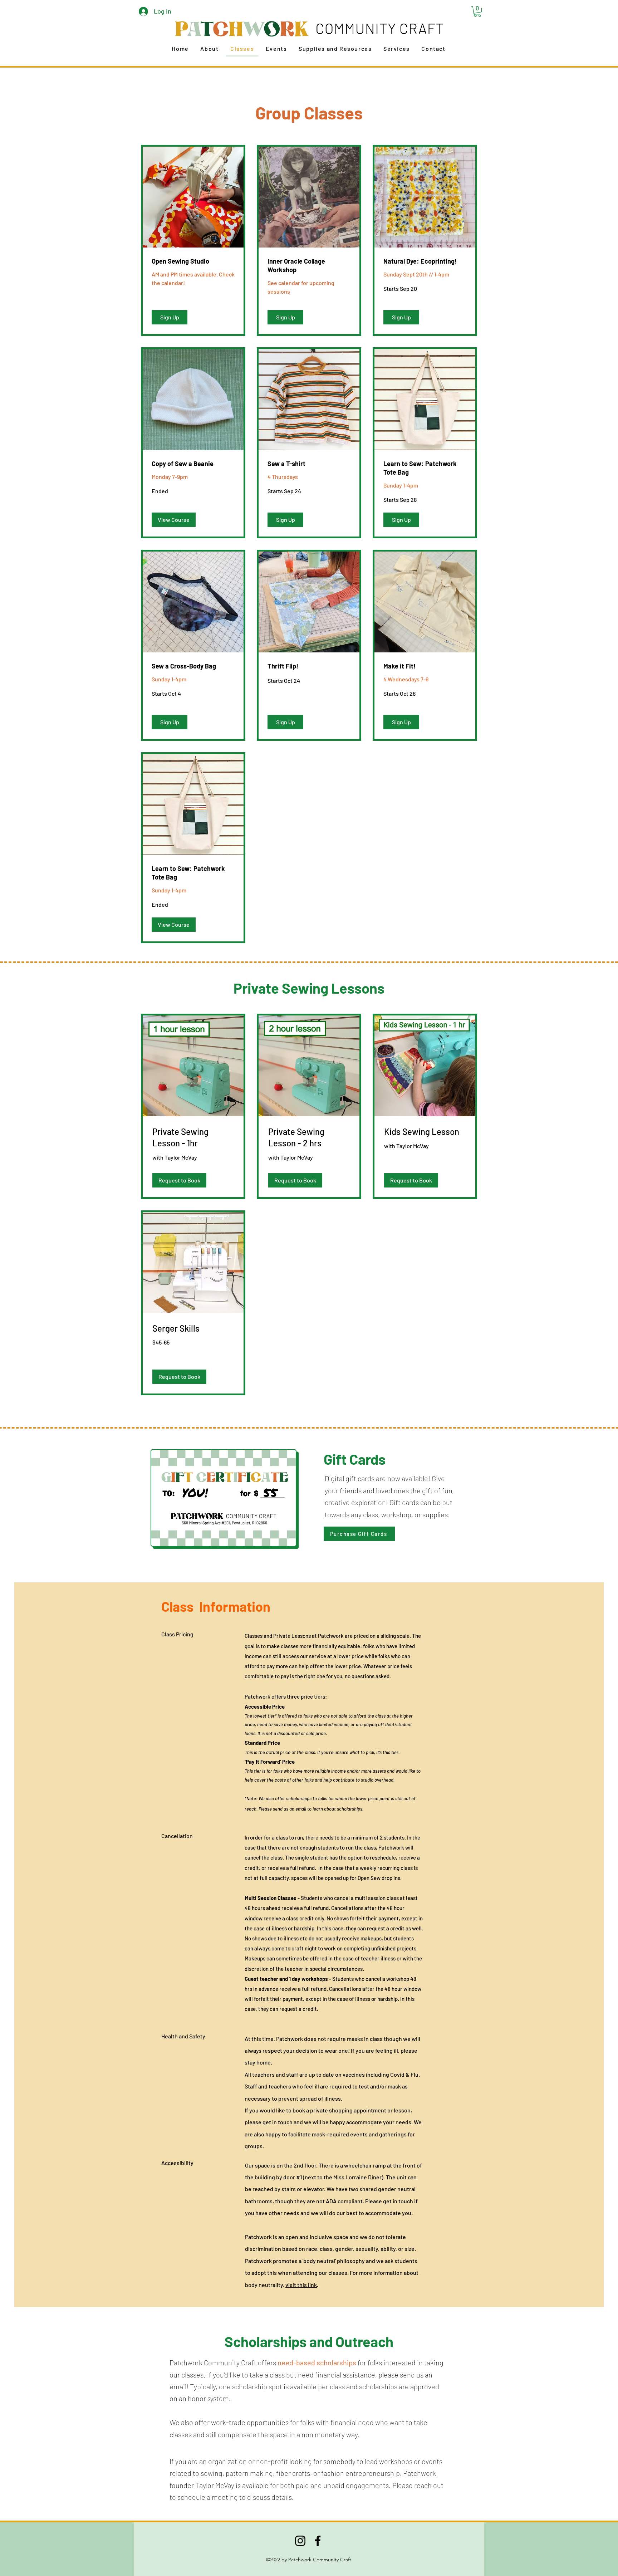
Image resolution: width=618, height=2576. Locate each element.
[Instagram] (300, 2541)
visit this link (301, 2285)
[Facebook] (318, 2541)
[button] (477, 11)
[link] (193, 261)
